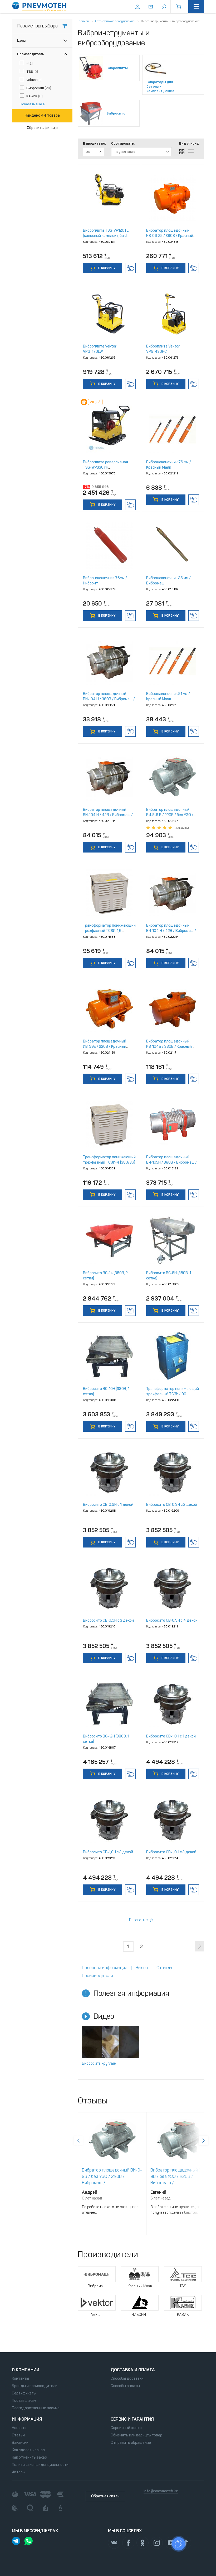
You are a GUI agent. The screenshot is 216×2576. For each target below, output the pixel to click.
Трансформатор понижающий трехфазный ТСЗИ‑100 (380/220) (173, 1394)
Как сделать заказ (28, 2450)
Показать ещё (31, 104)
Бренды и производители (35, 2386)
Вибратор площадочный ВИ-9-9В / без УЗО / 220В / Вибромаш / (112, 2176)
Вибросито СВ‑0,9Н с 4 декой (172, 1620)
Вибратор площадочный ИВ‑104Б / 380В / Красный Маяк (169, 1047)
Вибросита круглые (99, 2063)
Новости (19, 2428)
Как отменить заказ (29, 2457)
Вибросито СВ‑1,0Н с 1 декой (171, 1736)
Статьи (18, 2435)
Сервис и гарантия (132, 2419)
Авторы (19, 2472)
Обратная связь (105, 2496)
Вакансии (20, 2443)
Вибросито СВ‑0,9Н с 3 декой (108, 1620)
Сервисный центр (126, 2428)
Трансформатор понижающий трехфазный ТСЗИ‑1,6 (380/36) (109, 931)
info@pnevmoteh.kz (161, 2491)
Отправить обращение (131, 2443)
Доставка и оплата (133, 2370)
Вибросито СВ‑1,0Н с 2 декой (108, 1852)
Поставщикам (24, 2401)
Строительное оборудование (115, 21)
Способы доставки (127, 2379)
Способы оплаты (125, 2386)
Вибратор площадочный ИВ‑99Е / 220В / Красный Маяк (105, 1047)
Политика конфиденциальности (40, 2465)
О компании (26, 2370)
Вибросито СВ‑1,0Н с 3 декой (171, 1852)
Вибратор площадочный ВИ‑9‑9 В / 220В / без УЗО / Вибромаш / (170, 815)
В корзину (106, 268)
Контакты (20, 2379)
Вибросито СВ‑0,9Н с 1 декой (108, 1505)
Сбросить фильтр (42, 128)
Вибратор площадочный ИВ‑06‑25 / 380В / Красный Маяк (170, 236)
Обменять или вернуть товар (136, 2435)
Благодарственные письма (36, 2408)
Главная (83, 21)
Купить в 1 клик (130, 268)
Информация (27, 2419)
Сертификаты (24, 2393)
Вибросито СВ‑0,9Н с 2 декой (172, 1505)
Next (203, 2141)
